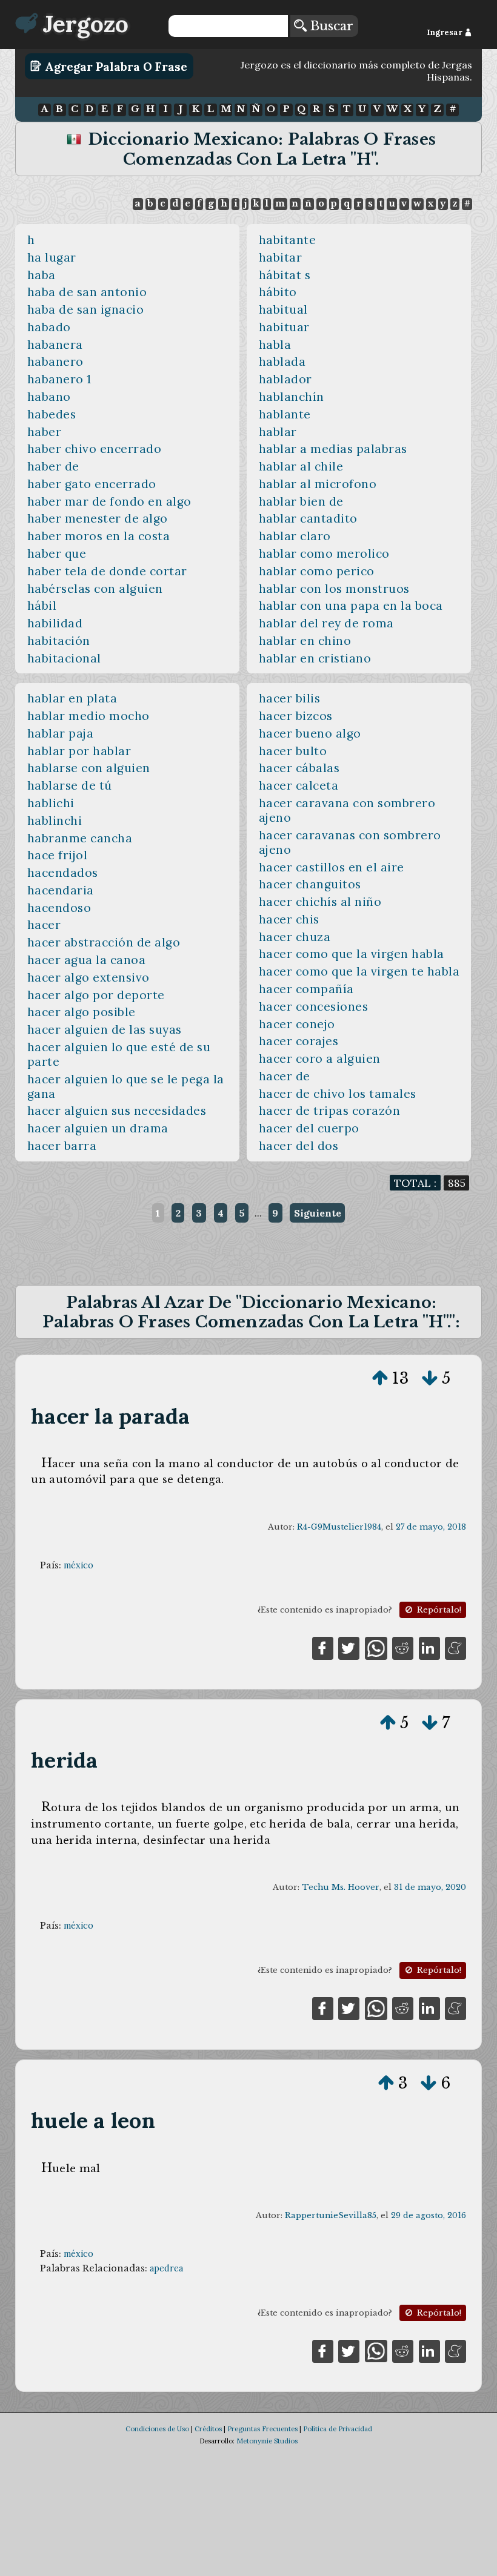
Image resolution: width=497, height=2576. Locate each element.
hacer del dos (299, 1146)
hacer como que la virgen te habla (359, 971)
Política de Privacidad (338, 2429)
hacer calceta (299, 785)
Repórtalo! (438, 1610)
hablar (278, 432)
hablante (285, 414)
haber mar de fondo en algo (109, 501)
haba (42, 275)
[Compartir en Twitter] (349, 1647)
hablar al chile (301, 466)
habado (49, 327)
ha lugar (52, 257)
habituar (284, 327)
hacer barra (62, 1146)
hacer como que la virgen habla (352, 954)
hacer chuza (295, 937)
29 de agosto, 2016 (429, 2215)
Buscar (330, 26)
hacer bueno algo (310, 733)
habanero (55, 362)
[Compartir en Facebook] (323, 1647)
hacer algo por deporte (96, 995)
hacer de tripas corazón (329, 1111)
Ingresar (445, 32)
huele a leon (93, 2120)
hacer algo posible (82, 1012)
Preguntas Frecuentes (262, 2429)
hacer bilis (290, 698)
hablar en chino (305, 641)
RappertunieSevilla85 (331, 2215)
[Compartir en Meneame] (455, 1647)
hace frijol (58, 855)
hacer (44, 925)
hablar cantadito (308, 518)
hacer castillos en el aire (332, 867)
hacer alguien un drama (98, 1128)
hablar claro (295, 536)
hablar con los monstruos (334, 589)
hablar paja (61, 733)
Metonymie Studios (267, 2441)
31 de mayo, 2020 (430, 1887)
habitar (281, 257)
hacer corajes (299, 1041)
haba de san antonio (87, 292)
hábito (278, 292)
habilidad (55, 623)
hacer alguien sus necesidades (117, 1111)
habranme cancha (80, 838)
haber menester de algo (98, 518)
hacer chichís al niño (320, 902)
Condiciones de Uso (157, 2429)
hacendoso (59, 908)
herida (64, 1760)
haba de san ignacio (86, 309)
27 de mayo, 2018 (431, 1527)
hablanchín (292, 397)
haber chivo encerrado (94, 449)
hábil (42, 606)
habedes (52, 414)
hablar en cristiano (315, 658)
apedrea (166, 2268)
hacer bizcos (296, 716)
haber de (53, 466)
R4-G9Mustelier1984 (339, 1527)
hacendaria (61, 890)
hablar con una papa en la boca (351, 606)
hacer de (285, 1076)
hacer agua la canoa (87, 960)
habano (49, 397)
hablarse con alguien (89, 768)
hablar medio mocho (88, 716)
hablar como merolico (324, 553)
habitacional (64, 658)
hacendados (63, 873)
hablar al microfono (318, 484)
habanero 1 (59, 379)
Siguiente (318, 1213)
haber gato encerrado (92, 484)
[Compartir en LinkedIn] (429, 1647)
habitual (283, 309)
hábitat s (285, 275)
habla (275, 345)
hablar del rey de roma (326, 623)
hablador (285, 379)
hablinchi (55, 821)
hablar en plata (72, 698)
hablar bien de (301, 501)
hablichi (51, 803)
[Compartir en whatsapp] (376, 1647)
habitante (288, 240)
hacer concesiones (314, 1006)
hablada (282, 362)
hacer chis (289, 919)
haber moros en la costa (98, 536)
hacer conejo (297, 1024)
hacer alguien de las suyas (105, 1029)
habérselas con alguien (95, 589)
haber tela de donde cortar (107, 571)
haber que (57, 553)
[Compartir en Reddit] (403, 1647)
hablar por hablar (79, 751)
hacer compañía (306, 989)
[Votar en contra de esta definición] (430, 1378)
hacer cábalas (299, 768)
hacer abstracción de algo (104, 942)
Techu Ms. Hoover (341, 1887)
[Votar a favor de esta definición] (380, 1378)
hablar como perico (317, 571)
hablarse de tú (70, 785)
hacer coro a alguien (320, 1058)
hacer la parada (110, 1416)
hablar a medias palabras (333, 449)
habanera (55, 345)
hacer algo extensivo (88, 977)
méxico (78, 1565)
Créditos (208, 2429)
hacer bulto (293, 751)
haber (45, 432)
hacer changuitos (310, 884)
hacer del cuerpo (309, 1128)
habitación (59, 641)
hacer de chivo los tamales (338, 1094)
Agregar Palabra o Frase (115, 66)
